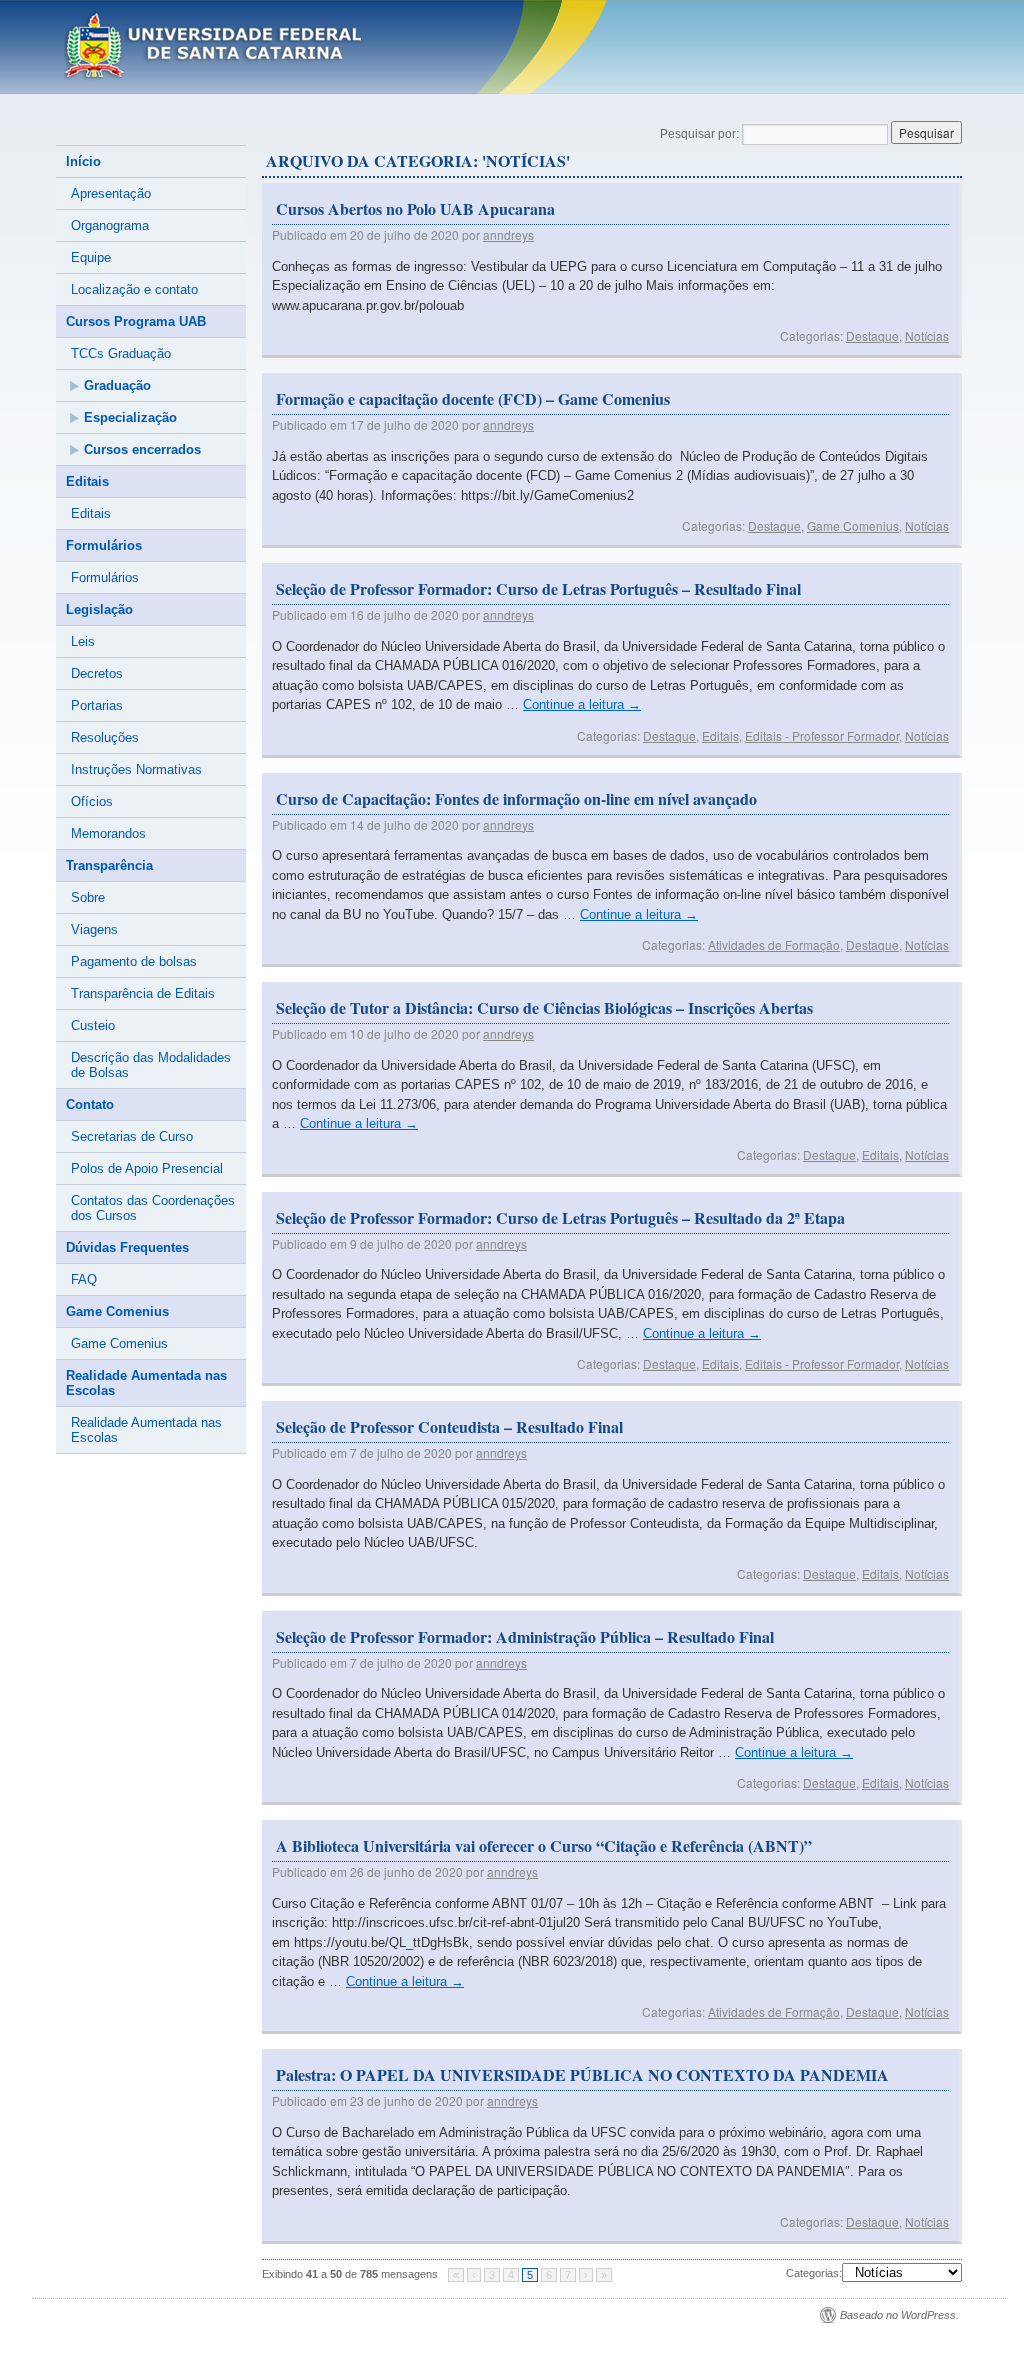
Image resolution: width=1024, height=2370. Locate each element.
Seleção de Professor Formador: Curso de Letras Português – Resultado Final (538, 588)
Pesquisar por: (699, 134)
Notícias (927, 335)
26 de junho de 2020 (406, 1871)
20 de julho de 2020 (404, 234)
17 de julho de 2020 (404, 424)
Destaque (872, 335)
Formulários (105, 577)
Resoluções (105, 737)
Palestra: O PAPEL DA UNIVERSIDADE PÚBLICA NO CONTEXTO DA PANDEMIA (582, 2074)
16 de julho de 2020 (404, 614)
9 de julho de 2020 (401, 1243)
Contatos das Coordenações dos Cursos (153, 1208)
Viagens (94, 929)
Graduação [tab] (117, 385)
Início (83, 161)
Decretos (97, 673)
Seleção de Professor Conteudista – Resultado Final (449, 1426)
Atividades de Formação (774, 944)
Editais (720, 735)
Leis (83, 641)
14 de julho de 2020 (404, 824)
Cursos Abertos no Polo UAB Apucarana (415, 208)
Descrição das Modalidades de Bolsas (151, 1065)
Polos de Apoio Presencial (147, 1168)
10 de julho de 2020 (404, 1033)
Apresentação (111, 193)
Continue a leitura (582, 704)
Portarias (97, 705)
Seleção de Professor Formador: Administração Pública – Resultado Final (525, 1636)
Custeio (93, 1025)
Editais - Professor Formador (822, 735)
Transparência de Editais (143, 993)
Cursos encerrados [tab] (142, 449)
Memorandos (108, 833)
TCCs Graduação (121, 353)
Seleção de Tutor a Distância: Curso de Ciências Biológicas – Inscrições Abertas (544, 1007)
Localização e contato (134, 289)
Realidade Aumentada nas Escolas (146, 1430)
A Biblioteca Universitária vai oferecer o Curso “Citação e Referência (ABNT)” (544, 1845)
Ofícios (92, 801)
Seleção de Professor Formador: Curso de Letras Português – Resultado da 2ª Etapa (560, 1217)
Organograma (110, 225)
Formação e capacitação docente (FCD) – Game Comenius (473, 398)
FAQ (84, 1279)
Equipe (91, 257)
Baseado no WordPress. (899, 2315)
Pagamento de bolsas (134, 961)
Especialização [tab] (130, 417)
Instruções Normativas (136, 769)
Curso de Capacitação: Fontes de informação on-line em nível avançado (516, 798)
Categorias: (814, 2273)
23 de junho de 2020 (406, 2100)
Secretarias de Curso (132, 1136)
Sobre (88, 897)
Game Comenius (853, 525)
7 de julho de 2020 (401, 1452)
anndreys (508, 234)
